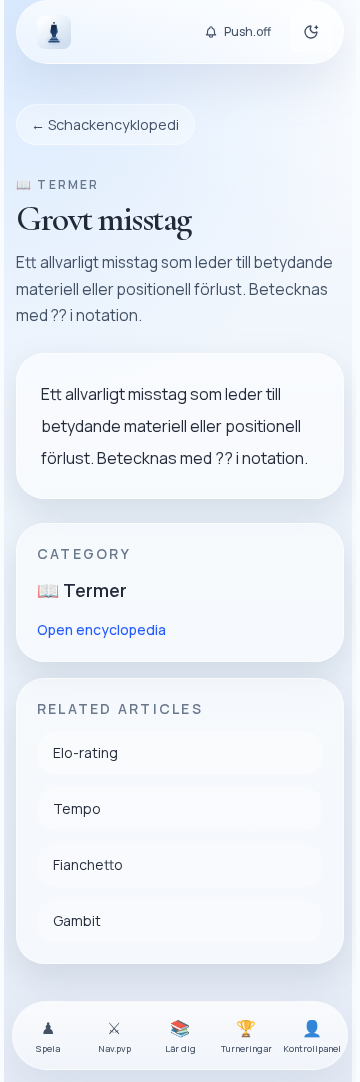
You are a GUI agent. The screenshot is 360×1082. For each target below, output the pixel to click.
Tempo (77, 808)
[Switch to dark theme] (311, 32)
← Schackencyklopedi (105, 124)
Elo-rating (85, 752)
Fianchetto (88, 864)
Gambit (77, 920)
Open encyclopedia (101, 629)
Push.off (247, 31)
